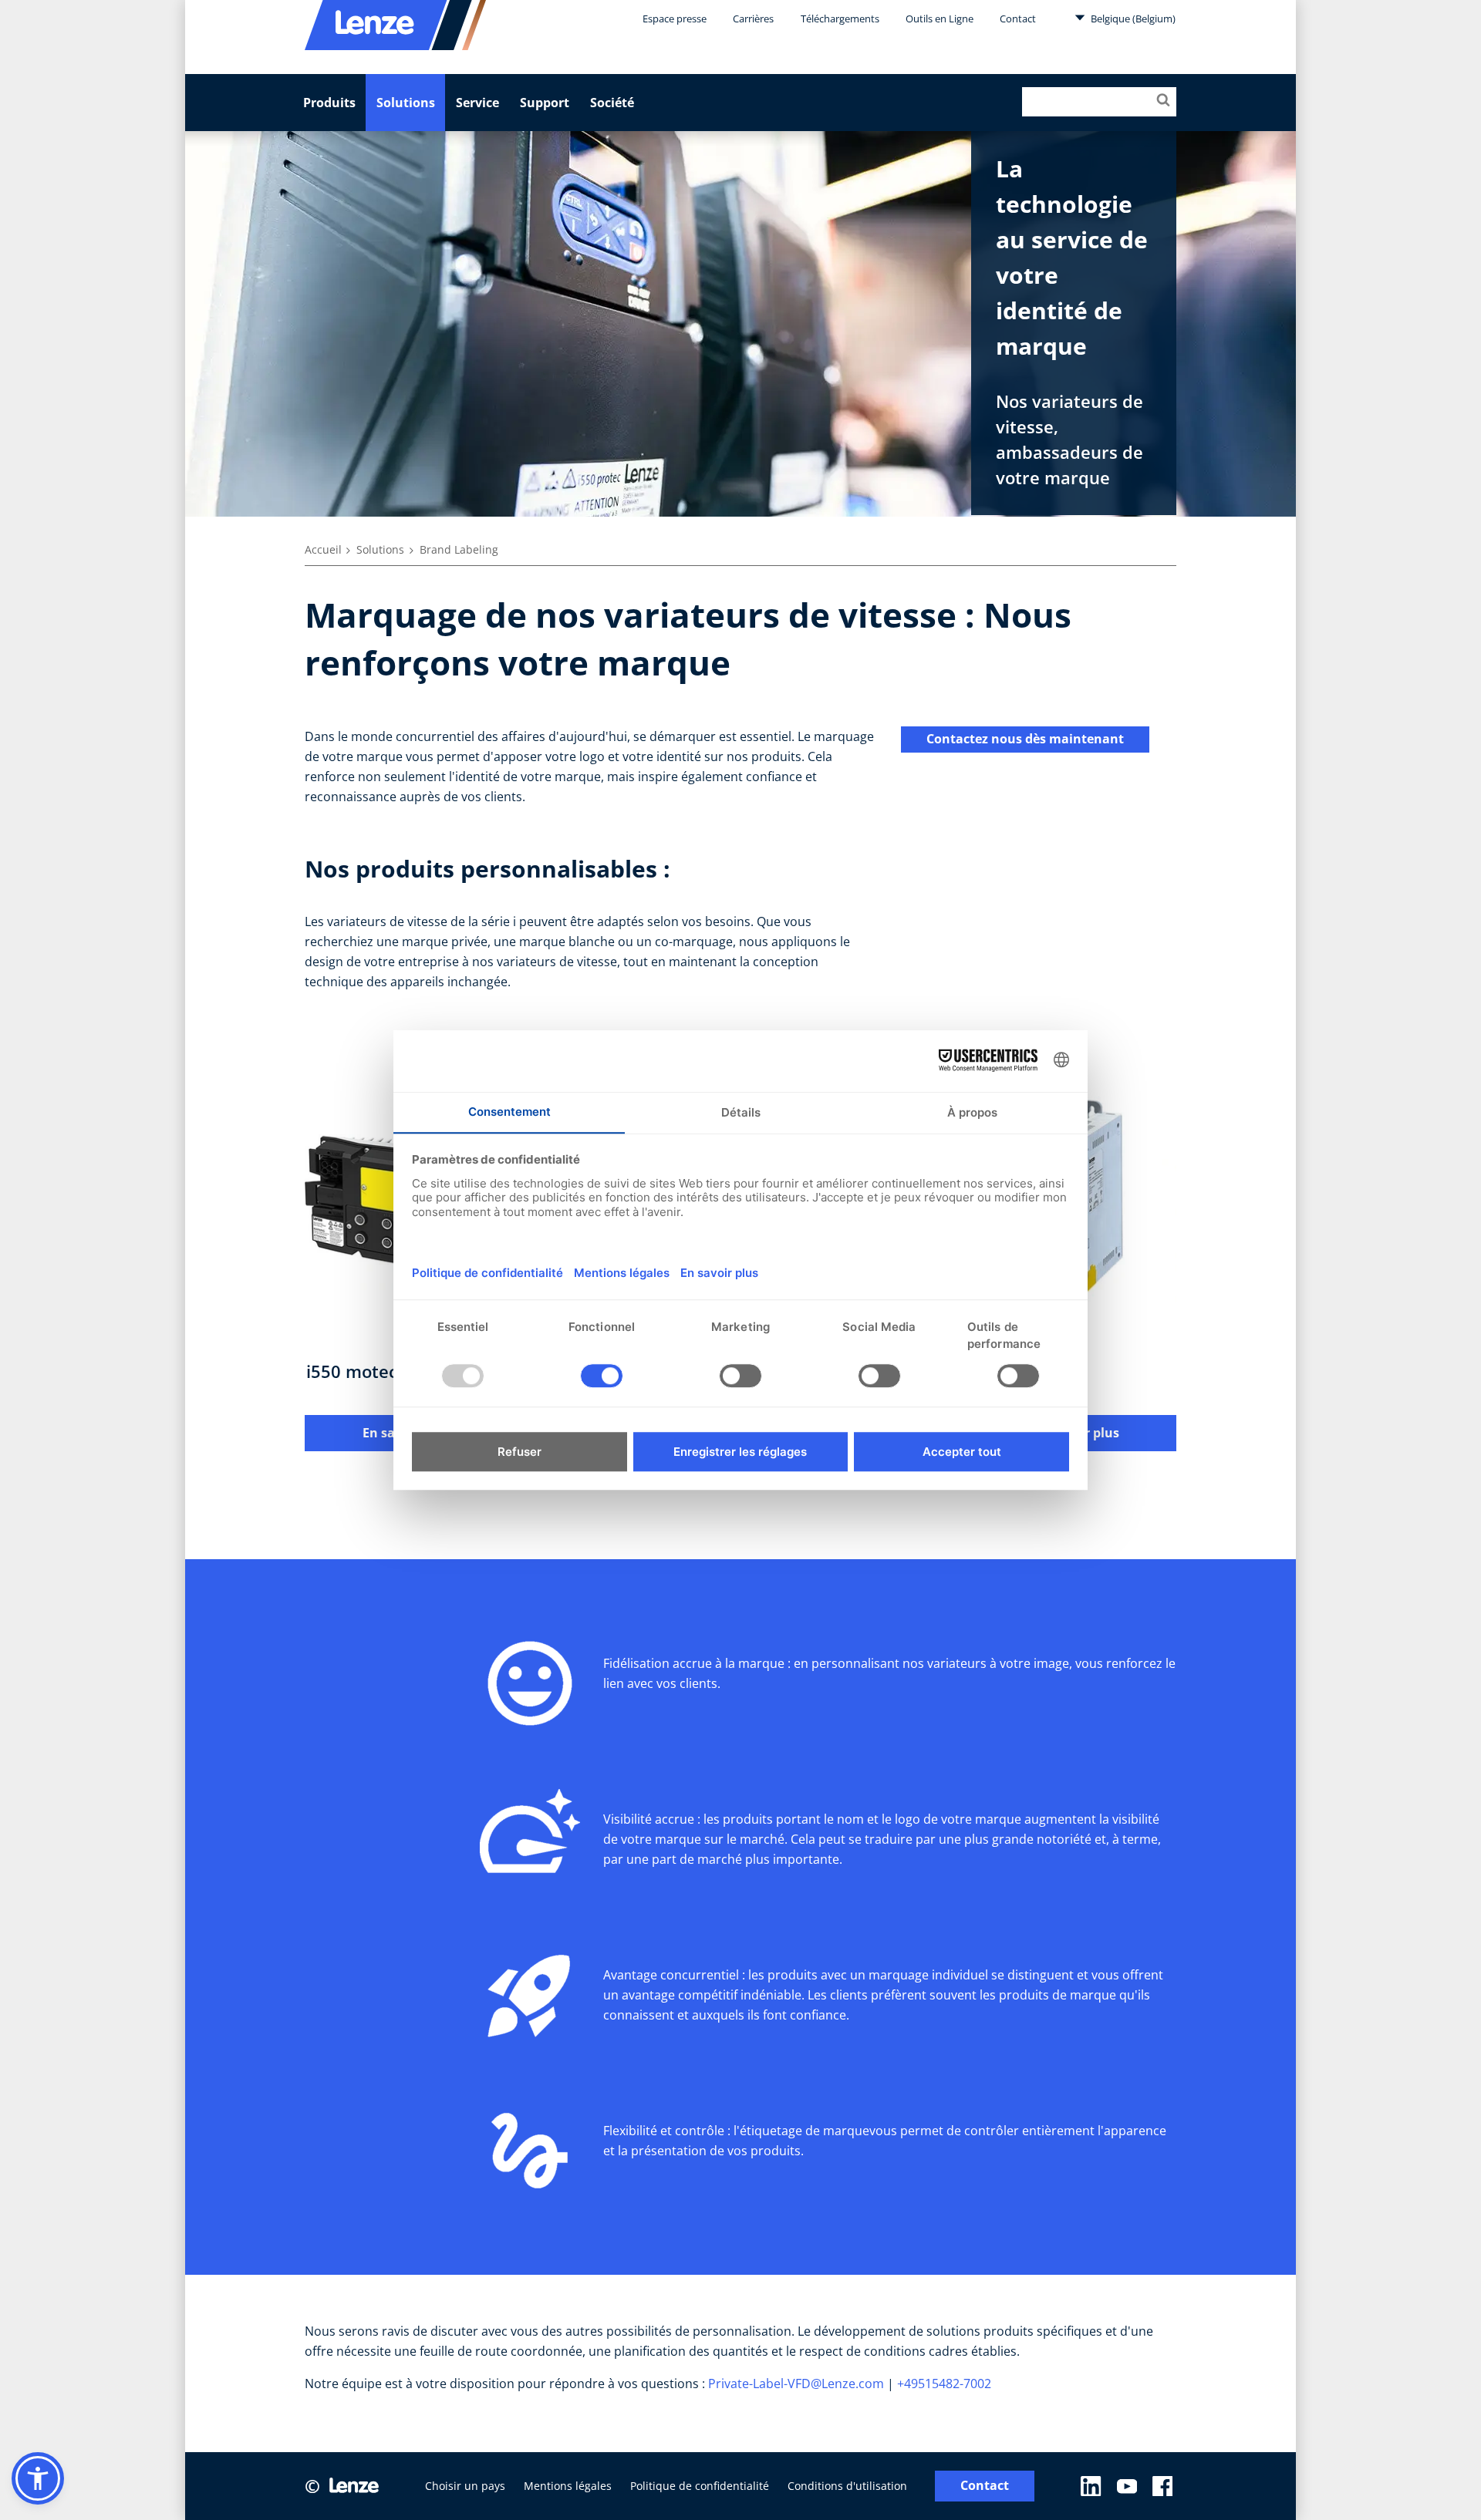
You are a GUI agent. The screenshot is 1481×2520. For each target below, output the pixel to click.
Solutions (406, 103)
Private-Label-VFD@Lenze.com (796, 2384)
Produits (329, 103)
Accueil (323, 549)
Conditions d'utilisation (847, 2486)
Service (477, 103)
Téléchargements (840, 19)
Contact (1018, 19)
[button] (38, 2478)
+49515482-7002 (946, 2384)
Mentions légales (568, 2486)
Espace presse (675, 19)
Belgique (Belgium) (1132, 19)
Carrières (753, 19)
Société (612, 103)
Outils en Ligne (940, 19)
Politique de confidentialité (700, 2486)
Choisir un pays (465, 2486)
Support (545, 103)
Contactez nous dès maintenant (1025, 739)
